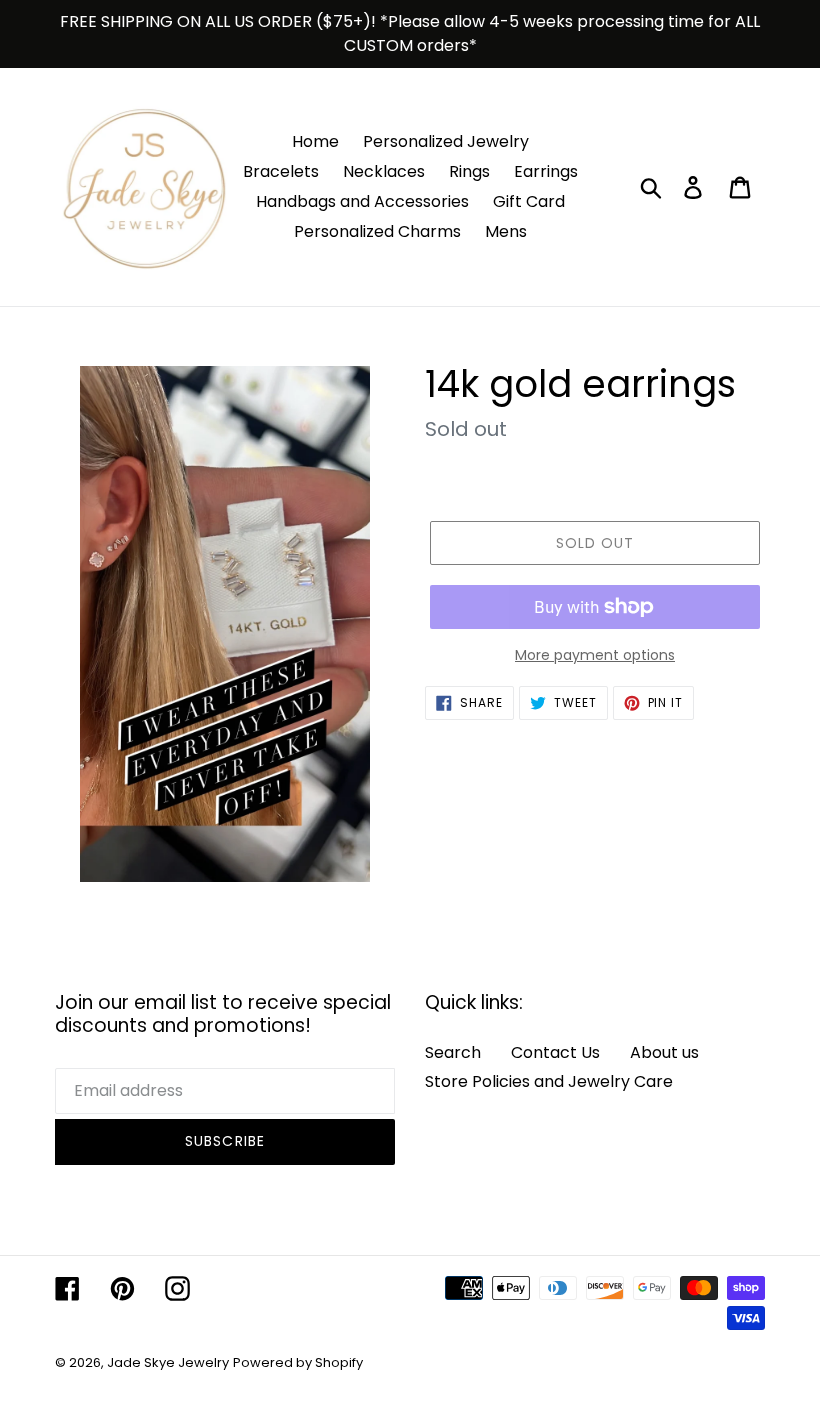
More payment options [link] (595, 655)
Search (453, 1052)
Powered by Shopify (298, 1362)
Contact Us (555, 1052)
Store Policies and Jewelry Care (549, 1081)
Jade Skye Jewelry (168, 1362)
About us (664, 1052)
